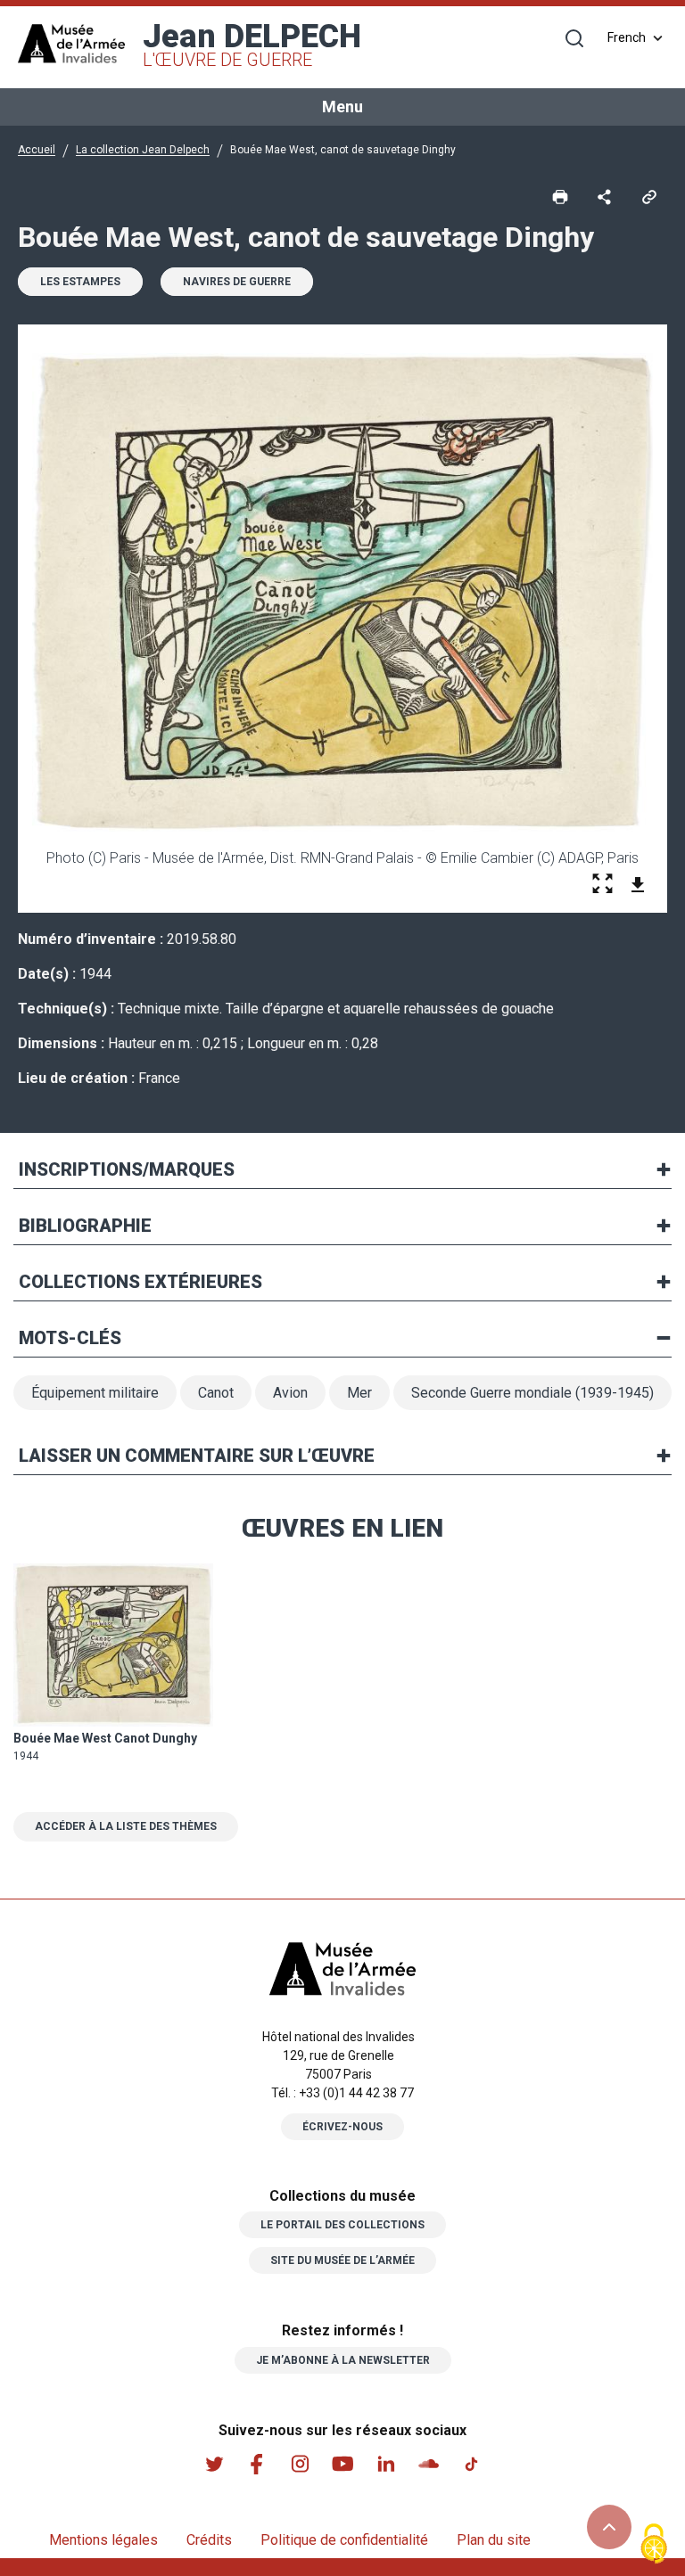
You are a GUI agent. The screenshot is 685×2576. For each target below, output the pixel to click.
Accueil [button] (37, 150)
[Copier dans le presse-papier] (649, 195)
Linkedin (385, 2464)
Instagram (300, 2464)
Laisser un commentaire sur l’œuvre (197, 1456)
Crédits (209, 2540)
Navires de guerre (237, 282)
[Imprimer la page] (560, 195)
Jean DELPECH (252, 44)
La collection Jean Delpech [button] (143, 150)
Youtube (342, 2464)
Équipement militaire (95, 1393)
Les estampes (80, 282)
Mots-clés (70, 1338)
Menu (342, 107)
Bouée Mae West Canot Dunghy (105, 1738)
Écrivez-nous (342, 2127)
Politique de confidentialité (344, 2540)
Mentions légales (103, 2540)
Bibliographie (85, 1226)
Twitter (214, 2464)
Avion (290, 1393)
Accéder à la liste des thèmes (126, 1826)
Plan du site (494, 2540)
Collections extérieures (140, 1282)
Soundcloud (428, 2464)
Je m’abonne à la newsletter (343, 2360)
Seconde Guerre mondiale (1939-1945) (532, 1393)
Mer (359, 1393)
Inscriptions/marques (127, 1169)
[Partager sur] (605, 195)
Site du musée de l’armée (342, 2260)
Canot (216, 1393)
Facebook (257, 2464)
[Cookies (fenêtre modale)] (654, 2545)
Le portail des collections (342, 2225)
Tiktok (471, 2464)
